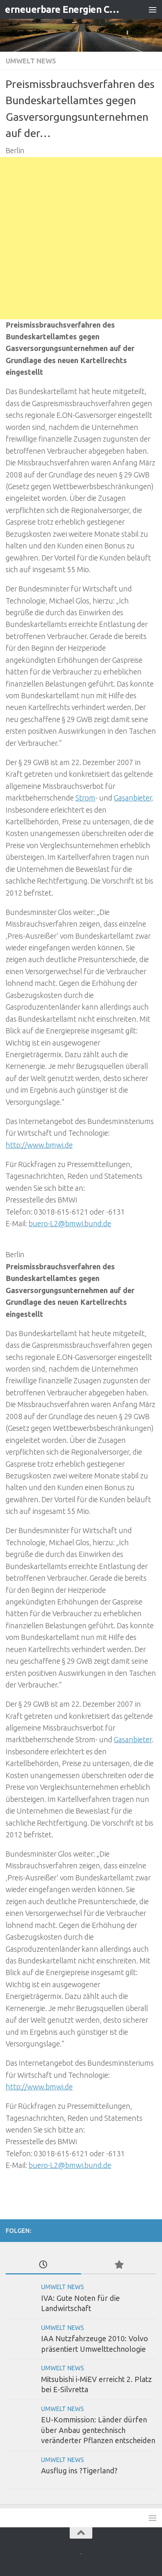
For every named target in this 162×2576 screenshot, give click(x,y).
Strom (85, 798)
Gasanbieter (133, 798)
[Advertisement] (81, 238)
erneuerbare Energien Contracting (63, 9)
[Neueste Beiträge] (43, 2265)
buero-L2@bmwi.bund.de (70, 1224)
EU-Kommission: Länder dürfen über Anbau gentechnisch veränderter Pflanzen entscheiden (98, 2430)
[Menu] (153, 9)
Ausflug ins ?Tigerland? (79, 2471)
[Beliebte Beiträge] (119, 2265)
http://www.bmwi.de (39, 1145)
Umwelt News (31, 61)
